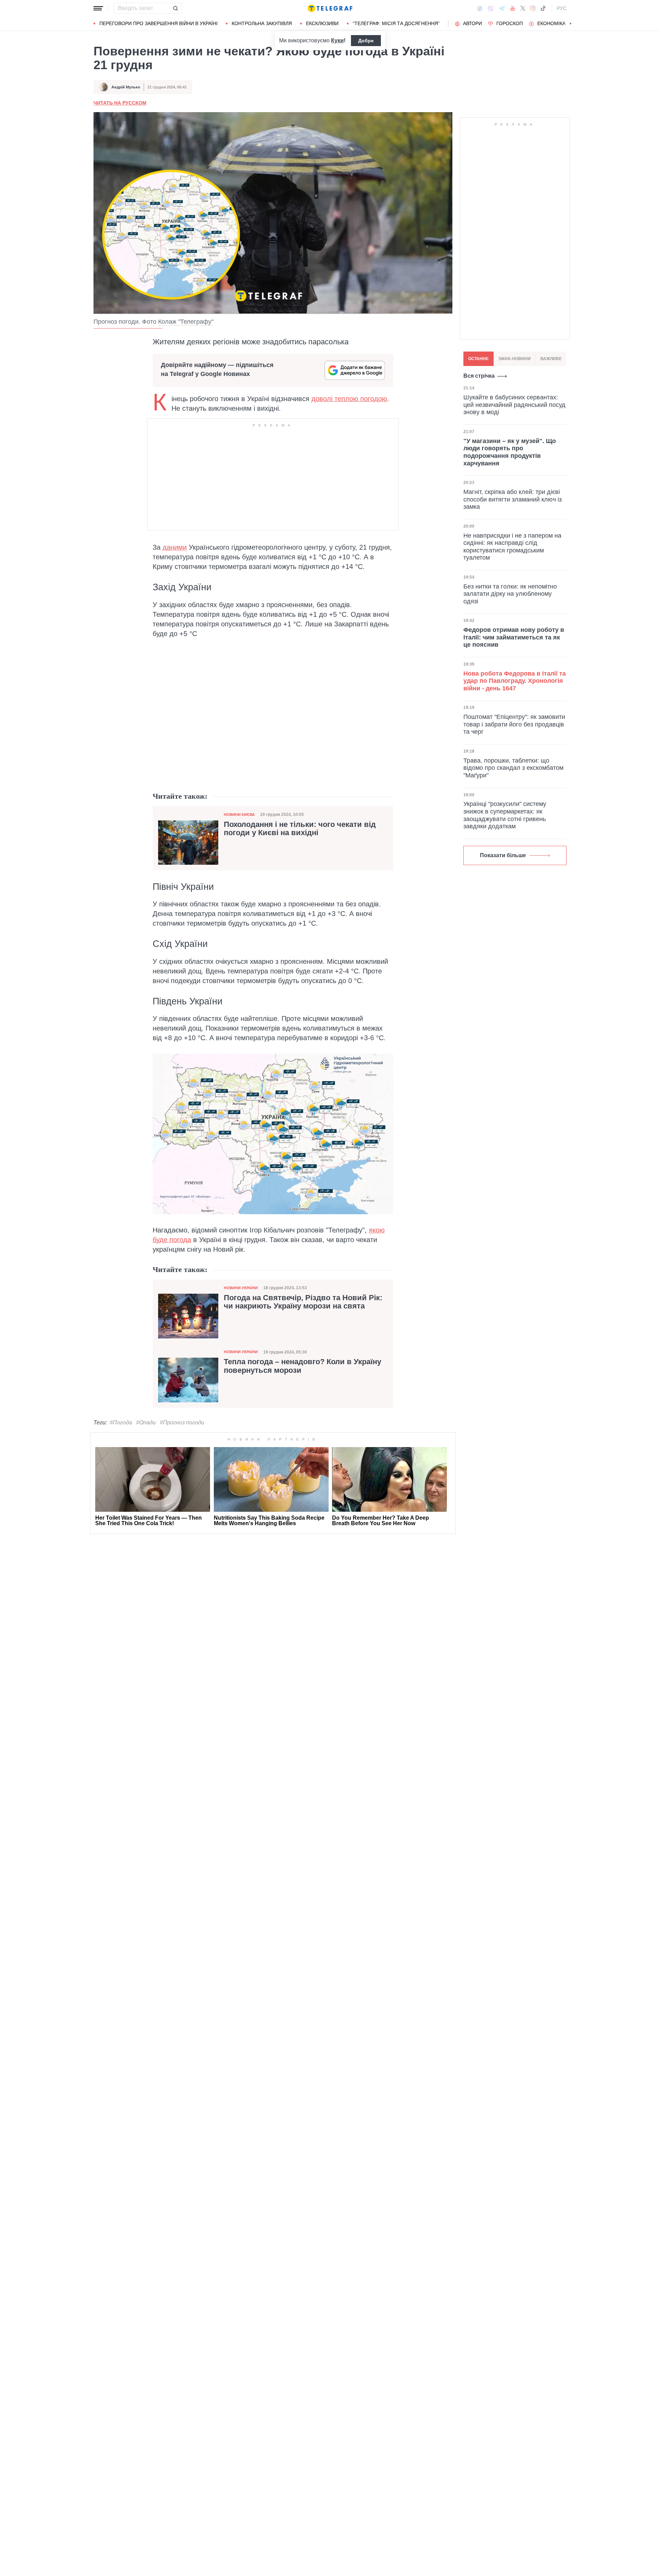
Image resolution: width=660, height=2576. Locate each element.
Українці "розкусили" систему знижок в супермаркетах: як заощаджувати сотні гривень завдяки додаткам (505, 815)
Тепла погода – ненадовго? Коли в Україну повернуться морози (302, 1366)
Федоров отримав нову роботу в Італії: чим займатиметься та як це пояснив (514, 637)
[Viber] (491, 8)
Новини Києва (239, 815)
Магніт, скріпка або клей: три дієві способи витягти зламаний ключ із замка (513, 499)
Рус (562, 8)
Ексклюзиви (322, 23)
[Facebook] (480, 8)
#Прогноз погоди (182, 1422)
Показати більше (503, 855)
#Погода (121, 1422)
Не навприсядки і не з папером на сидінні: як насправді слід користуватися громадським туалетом (512, 546)
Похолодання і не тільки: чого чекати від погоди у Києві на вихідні (300, 829)
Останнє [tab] (478, 359)
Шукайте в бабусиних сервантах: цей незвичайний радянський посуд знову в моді (514, 405)
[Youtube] (513, 8)
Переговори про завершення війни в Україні (158, 23)
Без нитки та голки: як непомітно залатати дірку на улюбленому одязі (510, 594)
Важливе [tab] (551, 359)
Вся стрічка (479, 376)
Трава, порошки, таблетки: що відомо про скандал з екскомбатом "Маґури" (513, 768)
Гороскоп (510, 23)
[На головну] (330, 8)
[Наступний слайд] (571, 24)
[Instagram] (533, 8)
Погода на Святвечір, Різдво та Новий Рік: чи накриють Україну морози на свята (303, 1302)
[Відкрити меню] (98, 8)
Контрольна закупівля (262, 23)
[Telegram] (502, 8)
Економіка (551, 23)
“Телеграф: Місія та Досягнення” (396, 23)
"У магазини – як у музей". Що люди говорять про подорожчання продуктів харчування (510, 452)
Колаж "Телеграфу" (186, 322)
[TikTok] (543, 8)
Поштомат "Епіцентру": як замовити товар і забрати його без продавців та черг (514, 724)
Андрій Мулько (126, 87)
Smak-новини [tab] (515, 359)
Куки (337, 40)
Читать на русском (120, 103)
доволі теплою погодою (349, 399)
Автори (472, 23)
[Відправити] (175, 8)
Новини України (241, 1288)
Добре (366, 41)
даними (175, 547)
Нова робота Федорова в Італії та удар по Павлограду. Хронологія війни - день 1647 (515, 681)
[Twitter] (523, 8)
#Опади (146, 1422)
